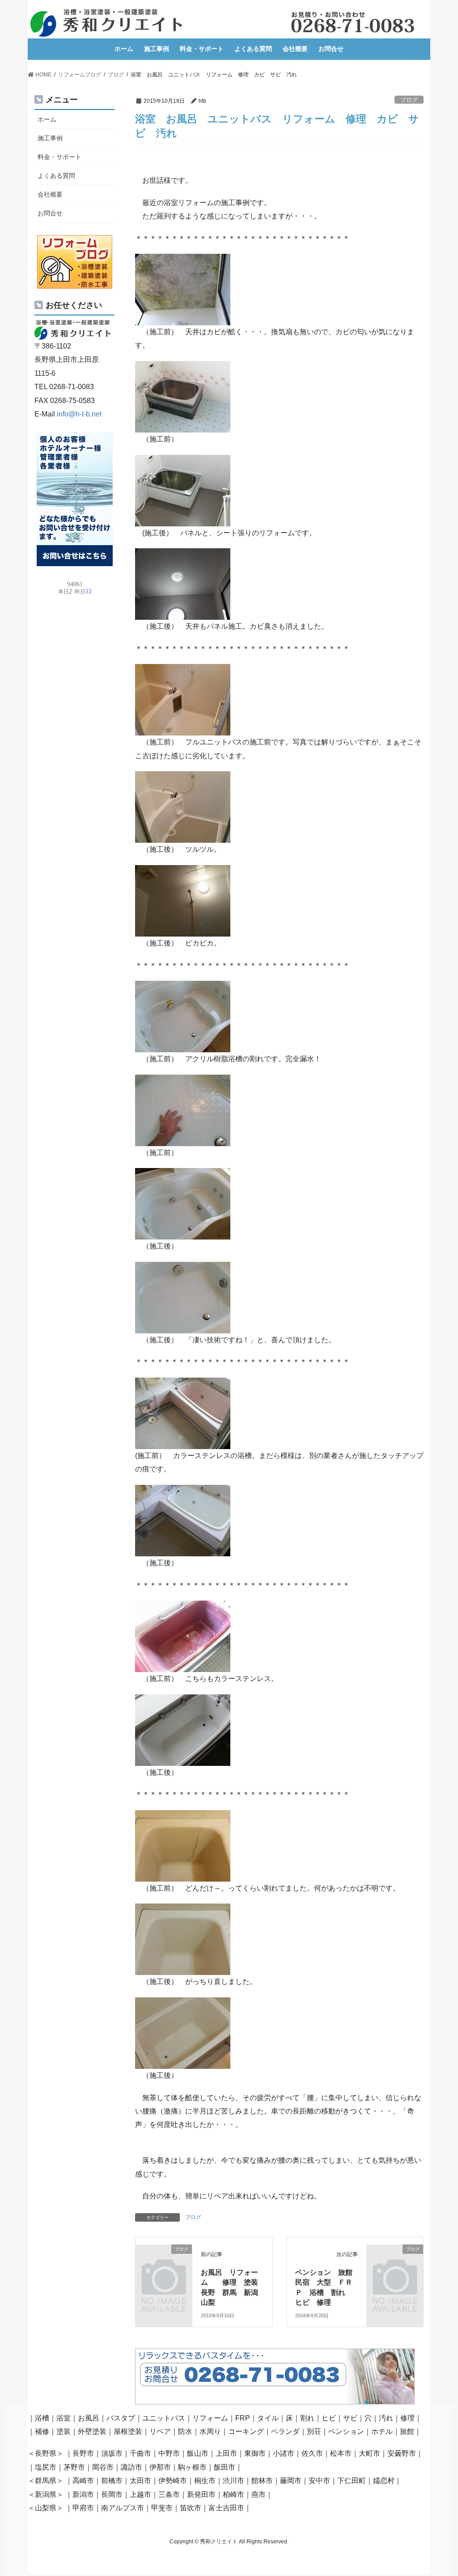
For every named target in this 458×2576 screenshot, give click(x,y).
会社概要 (50, 194)
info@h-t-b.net (79, 414)
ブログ (409, 100)
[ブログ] (164, 2261)
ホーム (47, 119)
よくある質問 (56, 176)
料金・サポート (59, 157)
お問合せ (50, 213)
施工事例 (50, 138)
